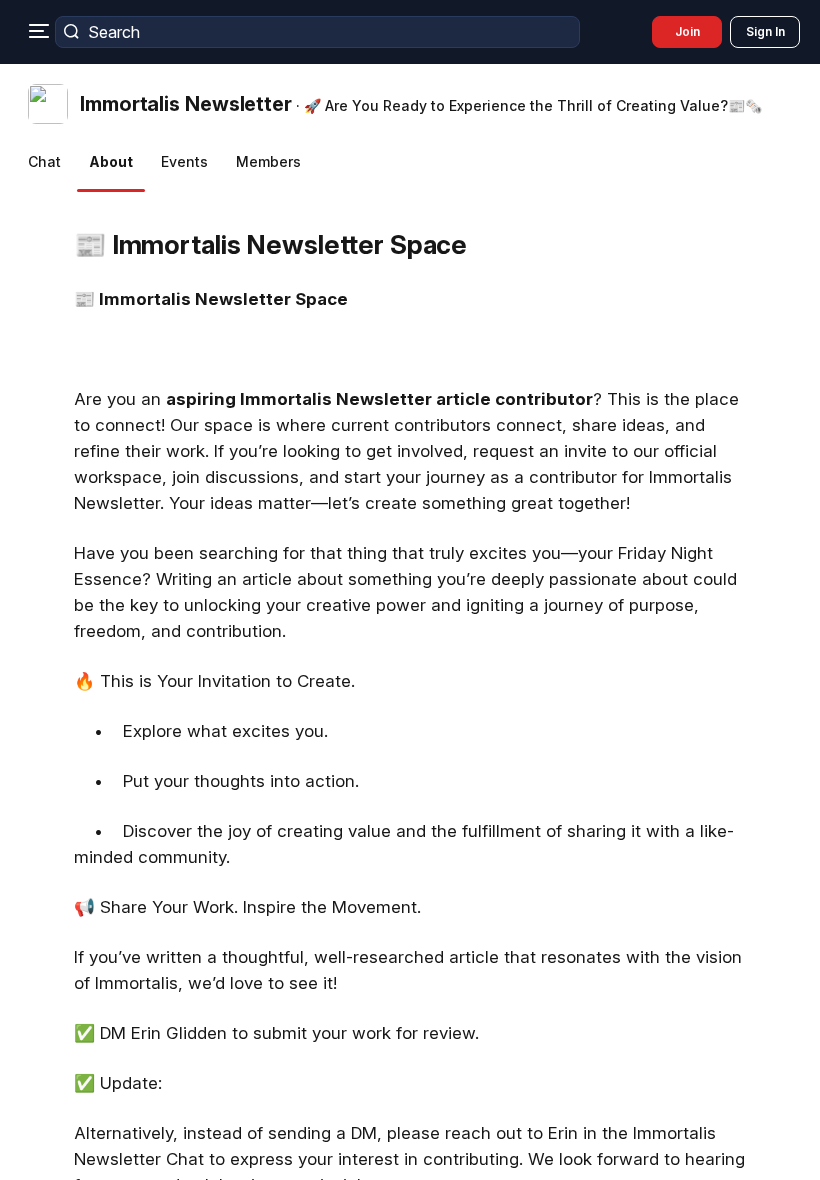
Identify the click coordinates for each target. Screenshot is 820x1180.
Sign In (765, 31)
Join (687, 31)
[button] (401, 104)
